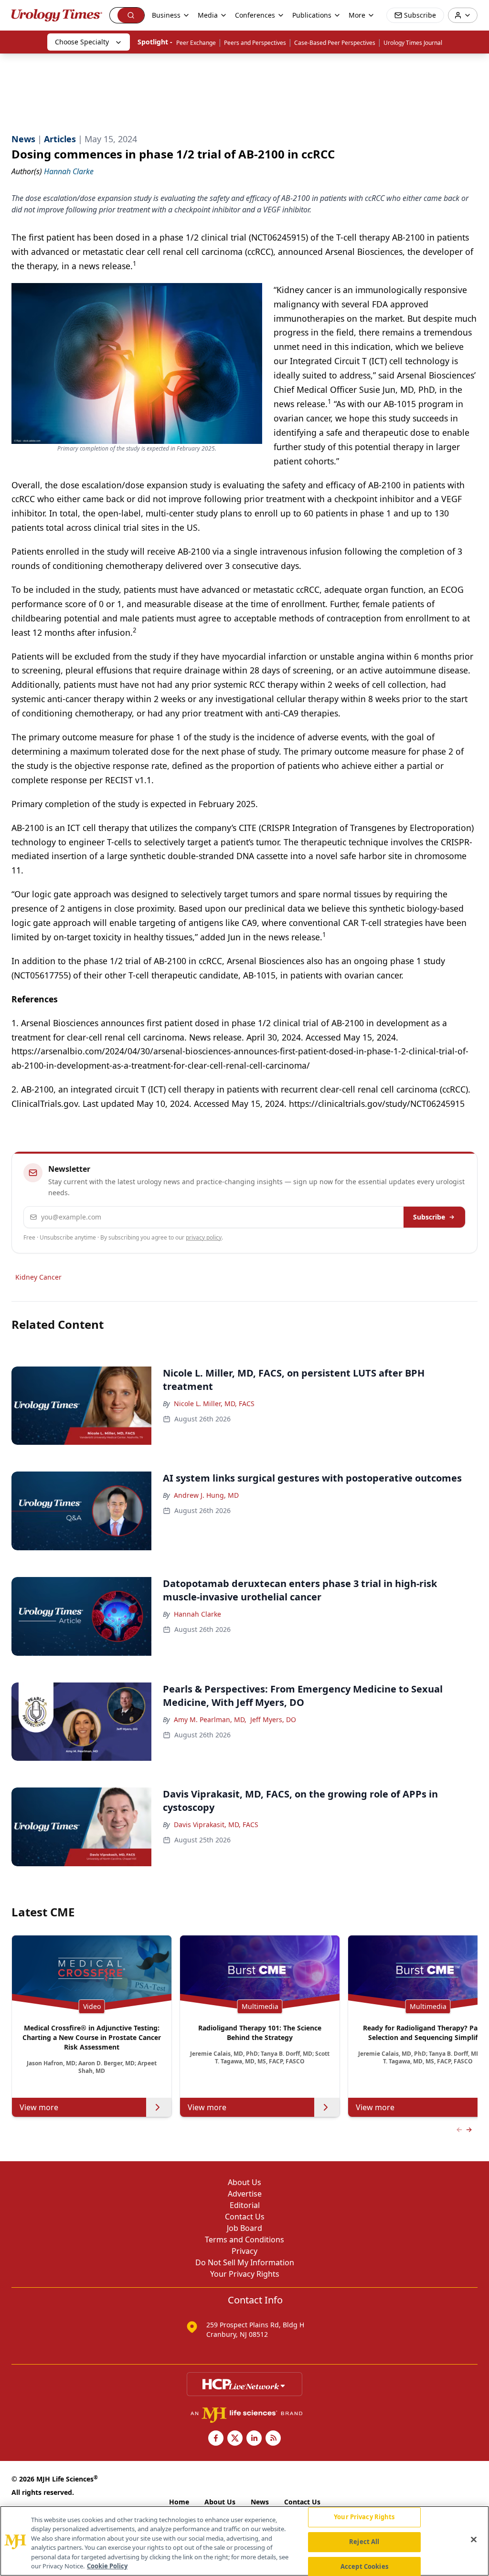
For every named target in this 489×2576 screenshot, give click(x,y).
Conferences (255, 15)
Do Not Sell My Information (245, 2262)
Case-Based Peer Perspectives (335, 43)
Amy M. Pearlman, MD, (210, 1719)
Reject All (364, 2542)
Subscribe (429, 1217)
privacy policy (204, 1237)
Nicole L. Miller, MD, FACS (214, 1404)
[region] (244, 2541)
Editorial (245, 2205)
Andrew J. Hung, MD (206, 1495)
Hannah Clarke (197, 1614)
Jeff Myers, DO (273, 1719)
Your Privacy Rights (245, 2274)
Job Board (244, 2228)
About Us (244, 2182)
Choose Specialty (82, 42)
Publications (312, 15)
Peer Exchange (196, 43)
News (260, 2502)
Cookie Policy (107, 2566)
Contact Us (245, 2217)
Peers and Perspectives (255, 43)
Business (166, 15)
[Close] (474, 2540)
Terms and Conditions (244, 2240)
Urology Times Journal (413, 43)
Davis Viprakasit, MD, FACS (216, 1824)
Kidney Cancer (38, 1277)
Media (208, 15)
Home (179, 2502)
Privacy (244, 2251)
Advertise (245, 2194)
